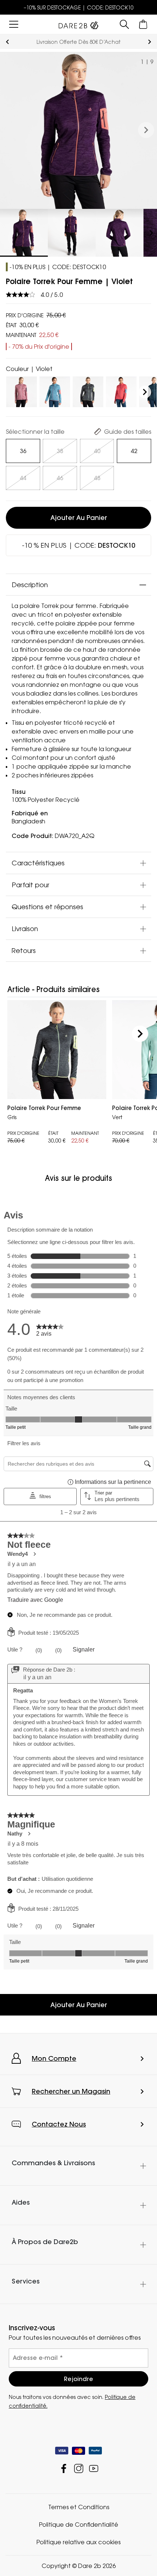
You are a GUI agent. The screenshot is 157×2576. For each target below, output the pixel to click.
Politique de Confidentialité (79, 2525)
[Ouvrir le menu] (14, 24)
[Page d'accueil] (78, 24)
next (150, 42)
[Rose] (22, 390)
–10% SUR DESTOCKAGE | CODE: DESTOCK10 (79, 7)
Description (30, 585)
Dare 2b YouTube (94, 2468)
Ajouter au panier (79, 518)
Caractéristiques (38, 863)
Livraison (25, 929)
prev (7, 42)
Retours (24, 950)
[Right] (145, 392)
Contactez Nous (59, 2124)
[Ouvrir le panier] (143, 24)
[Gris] (88, 390)
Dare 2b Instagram (79, 2468)
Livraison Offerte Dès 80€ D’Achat (78, 42)
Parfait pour (30, 885)
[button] (146, 130)
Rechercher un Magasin (71, 2091)
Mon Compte (54, 2058)
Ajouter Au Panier (79, 2005)
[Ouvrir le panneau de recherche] (124, 24)
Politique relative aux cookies (78, 2542)
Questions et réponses (47, 907)
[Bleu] (55, 390)
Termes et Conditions (79, 2507)
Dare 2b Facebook (64, 2468)
